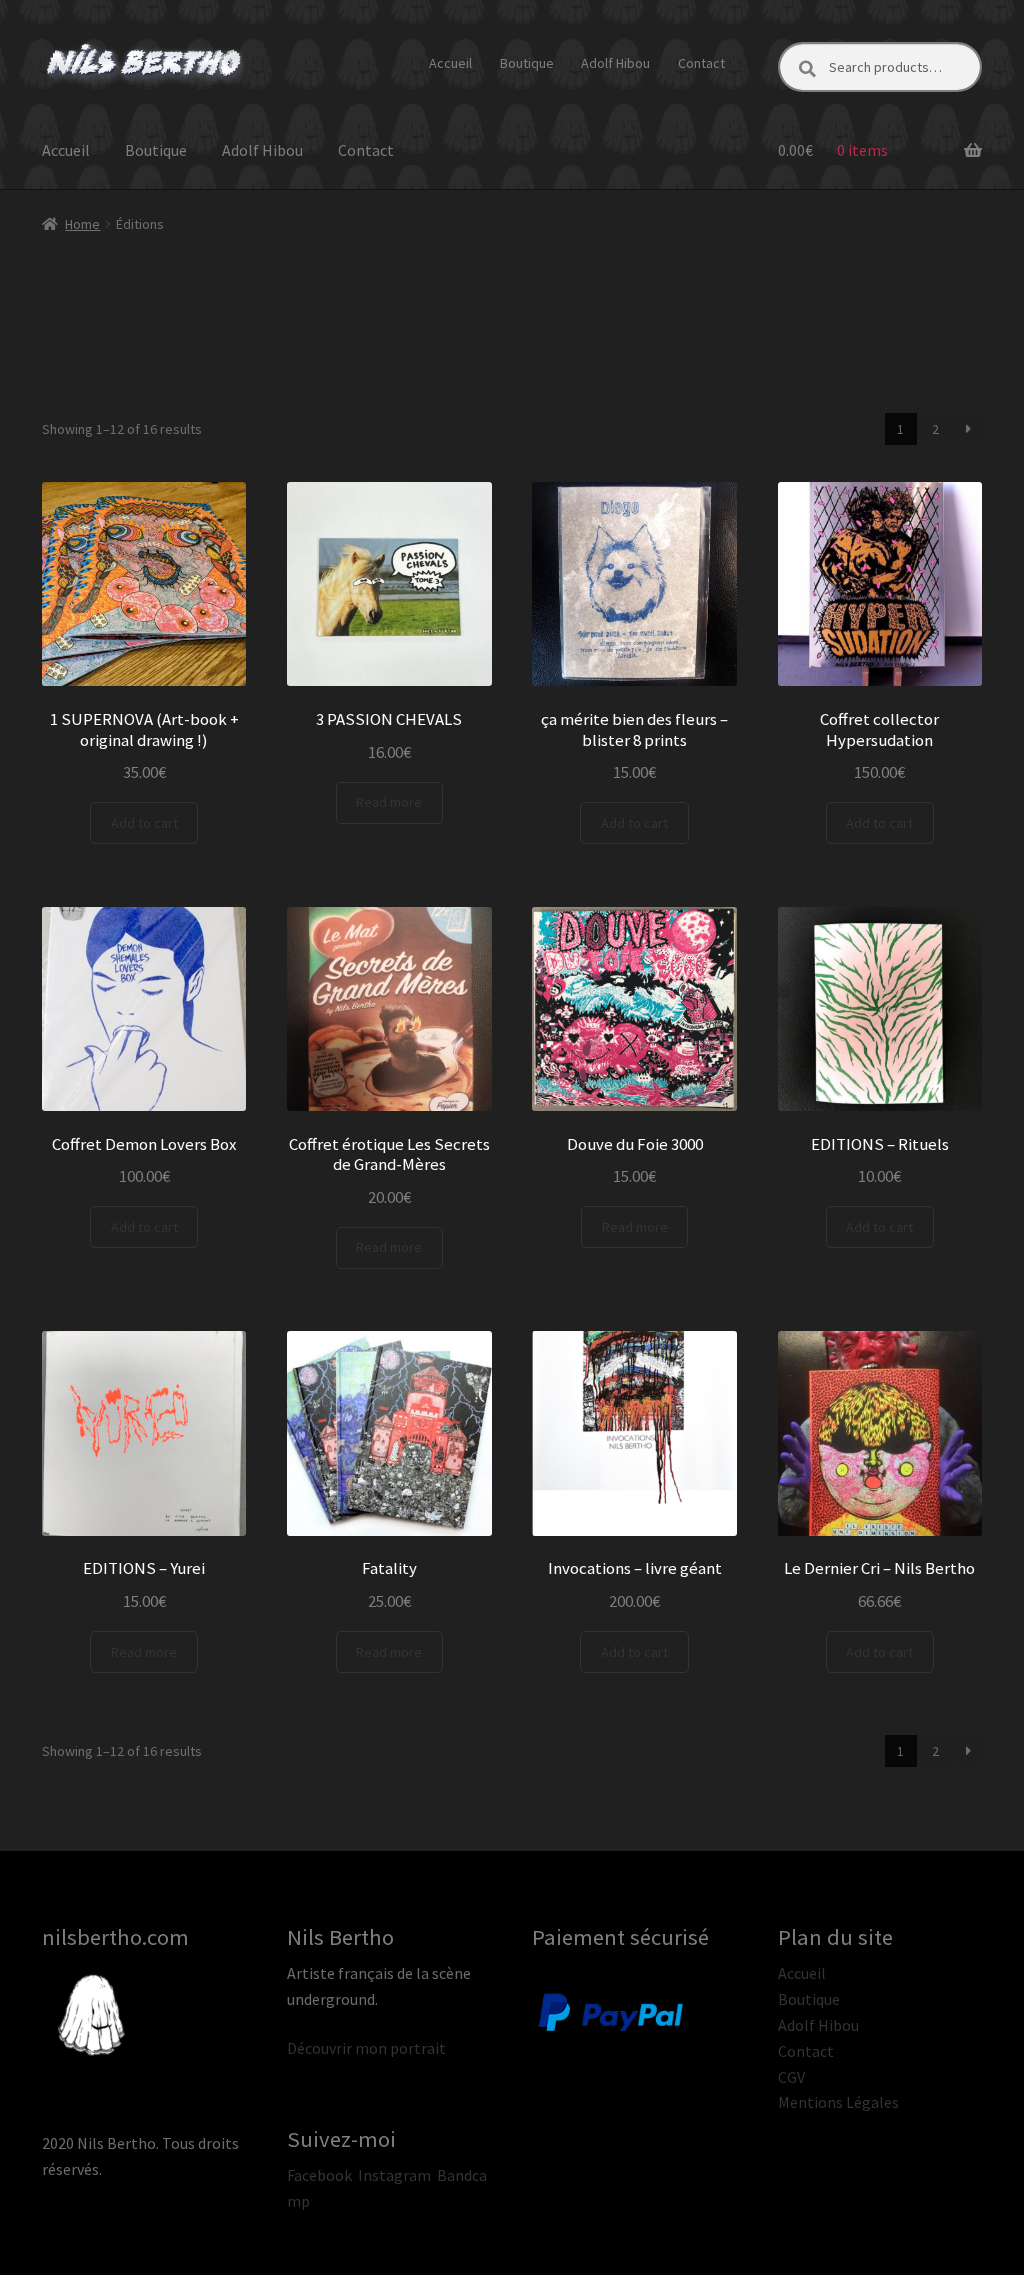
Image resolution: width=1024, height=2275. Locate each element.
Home (82, 224)
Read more (389, 802)
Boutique (527, 63)
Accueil (450, 63)
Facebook (319, 2175)
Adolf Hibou (615, 63)
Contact (701, 63)
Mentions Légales (838, 2102)
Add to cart (144, 823)
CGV (791, 2077)
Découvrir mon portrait (366, 2048)
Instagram (394, 2175)
